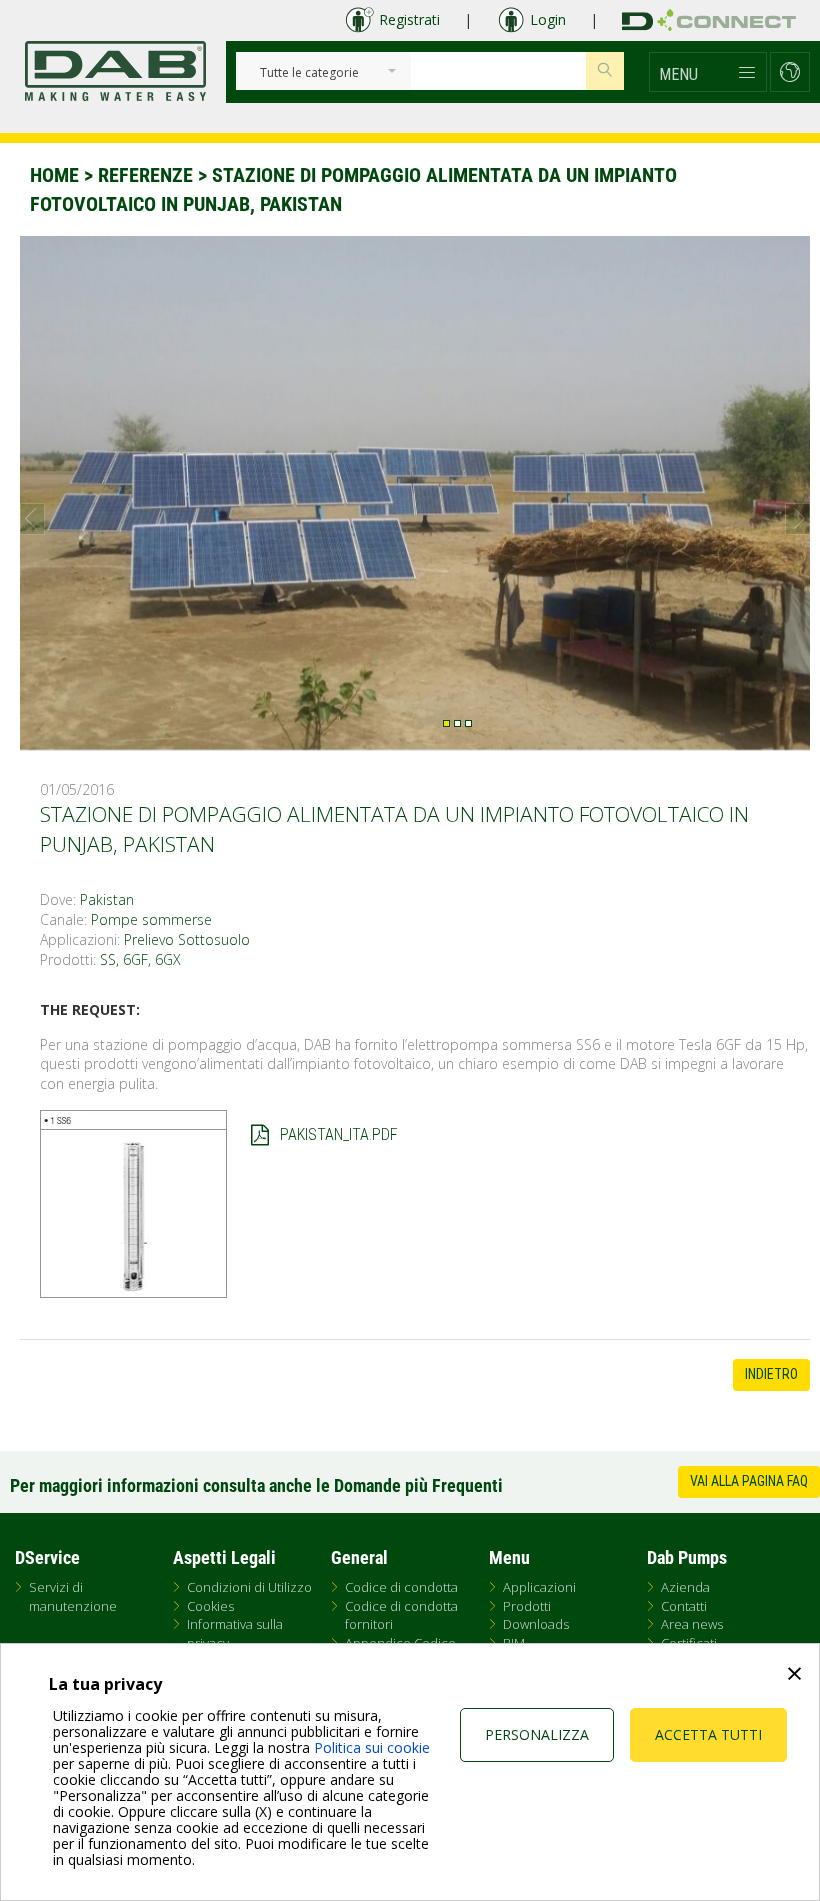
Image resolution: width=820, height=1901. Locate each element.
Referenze (145, 175)
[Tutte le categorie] (309, 73)
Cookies (210, 1606)
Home (54, 175)
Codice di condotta (401, 1587)
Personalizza (537, 1734)
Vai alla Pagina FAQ (749, 1481)
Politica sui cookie (372, 1747)
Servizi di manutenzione (73, 1596)
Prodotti (527, 1606)
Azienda (685, 1587)
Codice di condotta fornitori (401, 1615)
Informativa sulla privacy (235, 1633)
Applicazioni (539, 1587)
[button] (708, 72)
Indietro (771, 1374)
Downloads (536, 1624)
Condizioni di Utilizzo (249, 1587)
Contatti (684, 1606)
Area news (692, 1624)
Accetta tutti (708, 1734)
